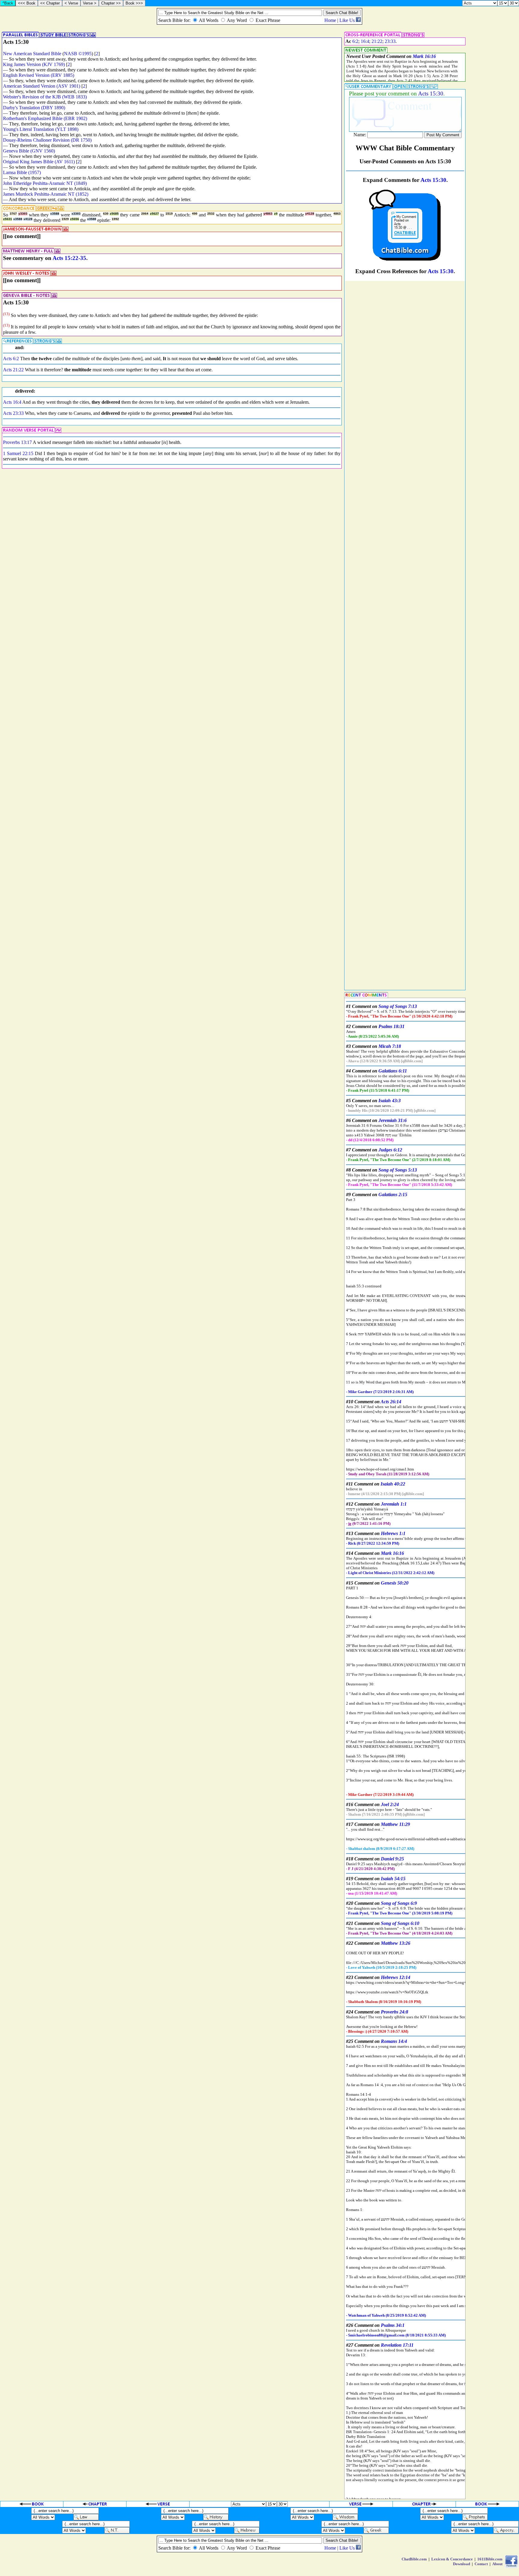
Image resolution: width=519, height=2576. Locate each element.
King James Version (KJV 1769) (34, 64)
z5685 (114, 214)
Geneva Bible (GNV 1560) (29, 151)
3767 (13, 214)
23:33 (390, 41)
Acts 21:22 (13, 370)
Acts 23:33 (13, 413)
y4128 (310, 214)
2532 (211, 214)
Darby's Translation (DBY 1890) (34, 108)
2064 (145, 214)
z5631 (8, 219)
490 (195, 214)
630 (106, 214)
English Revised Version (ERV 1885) (39, 75)
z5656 (74, 219)
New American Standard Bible (32, 54)
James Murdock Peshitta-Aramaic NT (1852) (46, 194)
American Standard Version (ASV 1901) (42, 86)
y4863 (268, 214)
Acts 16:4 (12, 402)
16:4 (365, 41)
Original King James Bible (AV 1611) (39, 162)
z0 (276, 214)
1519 (169, 214)
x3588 (55, 214)
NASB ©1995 (78, 54)
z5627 (154, 214)
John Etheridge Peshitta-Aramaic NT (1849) (45, 183)
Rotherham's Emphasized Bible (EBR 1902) (45, 118)
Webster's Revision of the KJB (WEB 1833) (45, 97)
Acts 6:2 (11, 359)
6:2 (355, 41)
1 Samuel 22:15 (18, 453)
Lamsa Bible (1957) (22, 172)
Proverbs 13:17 (17, 442)
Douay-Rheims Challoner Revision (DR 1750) (47, 140)
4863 (337, 214)
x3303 (76, 214)
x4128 (28, 219)
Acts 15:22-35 (69, 258)
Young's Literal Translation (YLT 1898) (41, 129)
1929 (65, 219)
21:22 (377, 41)
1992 (115, 219)
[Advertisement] (493, 235)
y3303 (23, 214)
